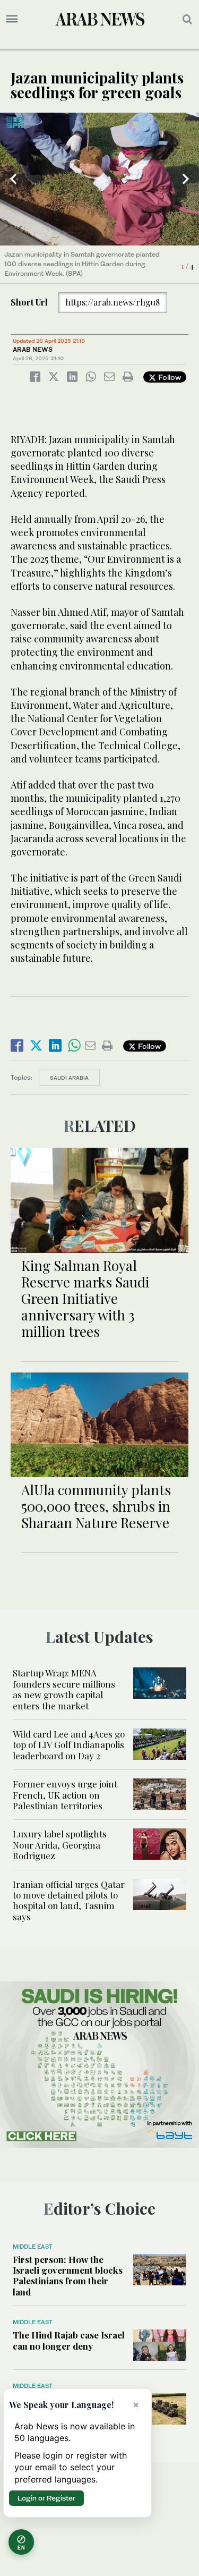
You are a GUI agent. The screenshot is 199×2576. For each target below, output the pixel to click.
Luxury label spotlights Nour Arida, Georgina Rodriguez (60, 1845)
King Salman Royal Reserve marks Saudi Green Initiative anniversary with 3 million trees (85, 1299)
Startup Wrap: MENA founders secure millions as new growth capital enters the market (64, 1689)
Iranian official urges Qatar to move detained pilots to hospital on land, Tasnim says (69, 1900)
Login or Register (46, 2498)
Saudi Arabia (69, 1078)
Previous (13, 179)
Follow (168, 377)
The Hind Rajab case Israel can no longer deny (69, 2340)
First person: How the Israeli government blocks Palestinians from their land (68, 2276)
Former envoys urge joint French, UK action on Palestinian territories (65, 1795)
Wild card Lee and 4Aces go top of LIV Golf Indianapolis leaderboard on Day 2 (69, 1745)
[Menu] (12, 19)
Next (186, 179)
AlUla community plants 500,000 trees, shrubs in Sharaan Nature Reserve (96, 1506)
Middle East (33, 2247)
